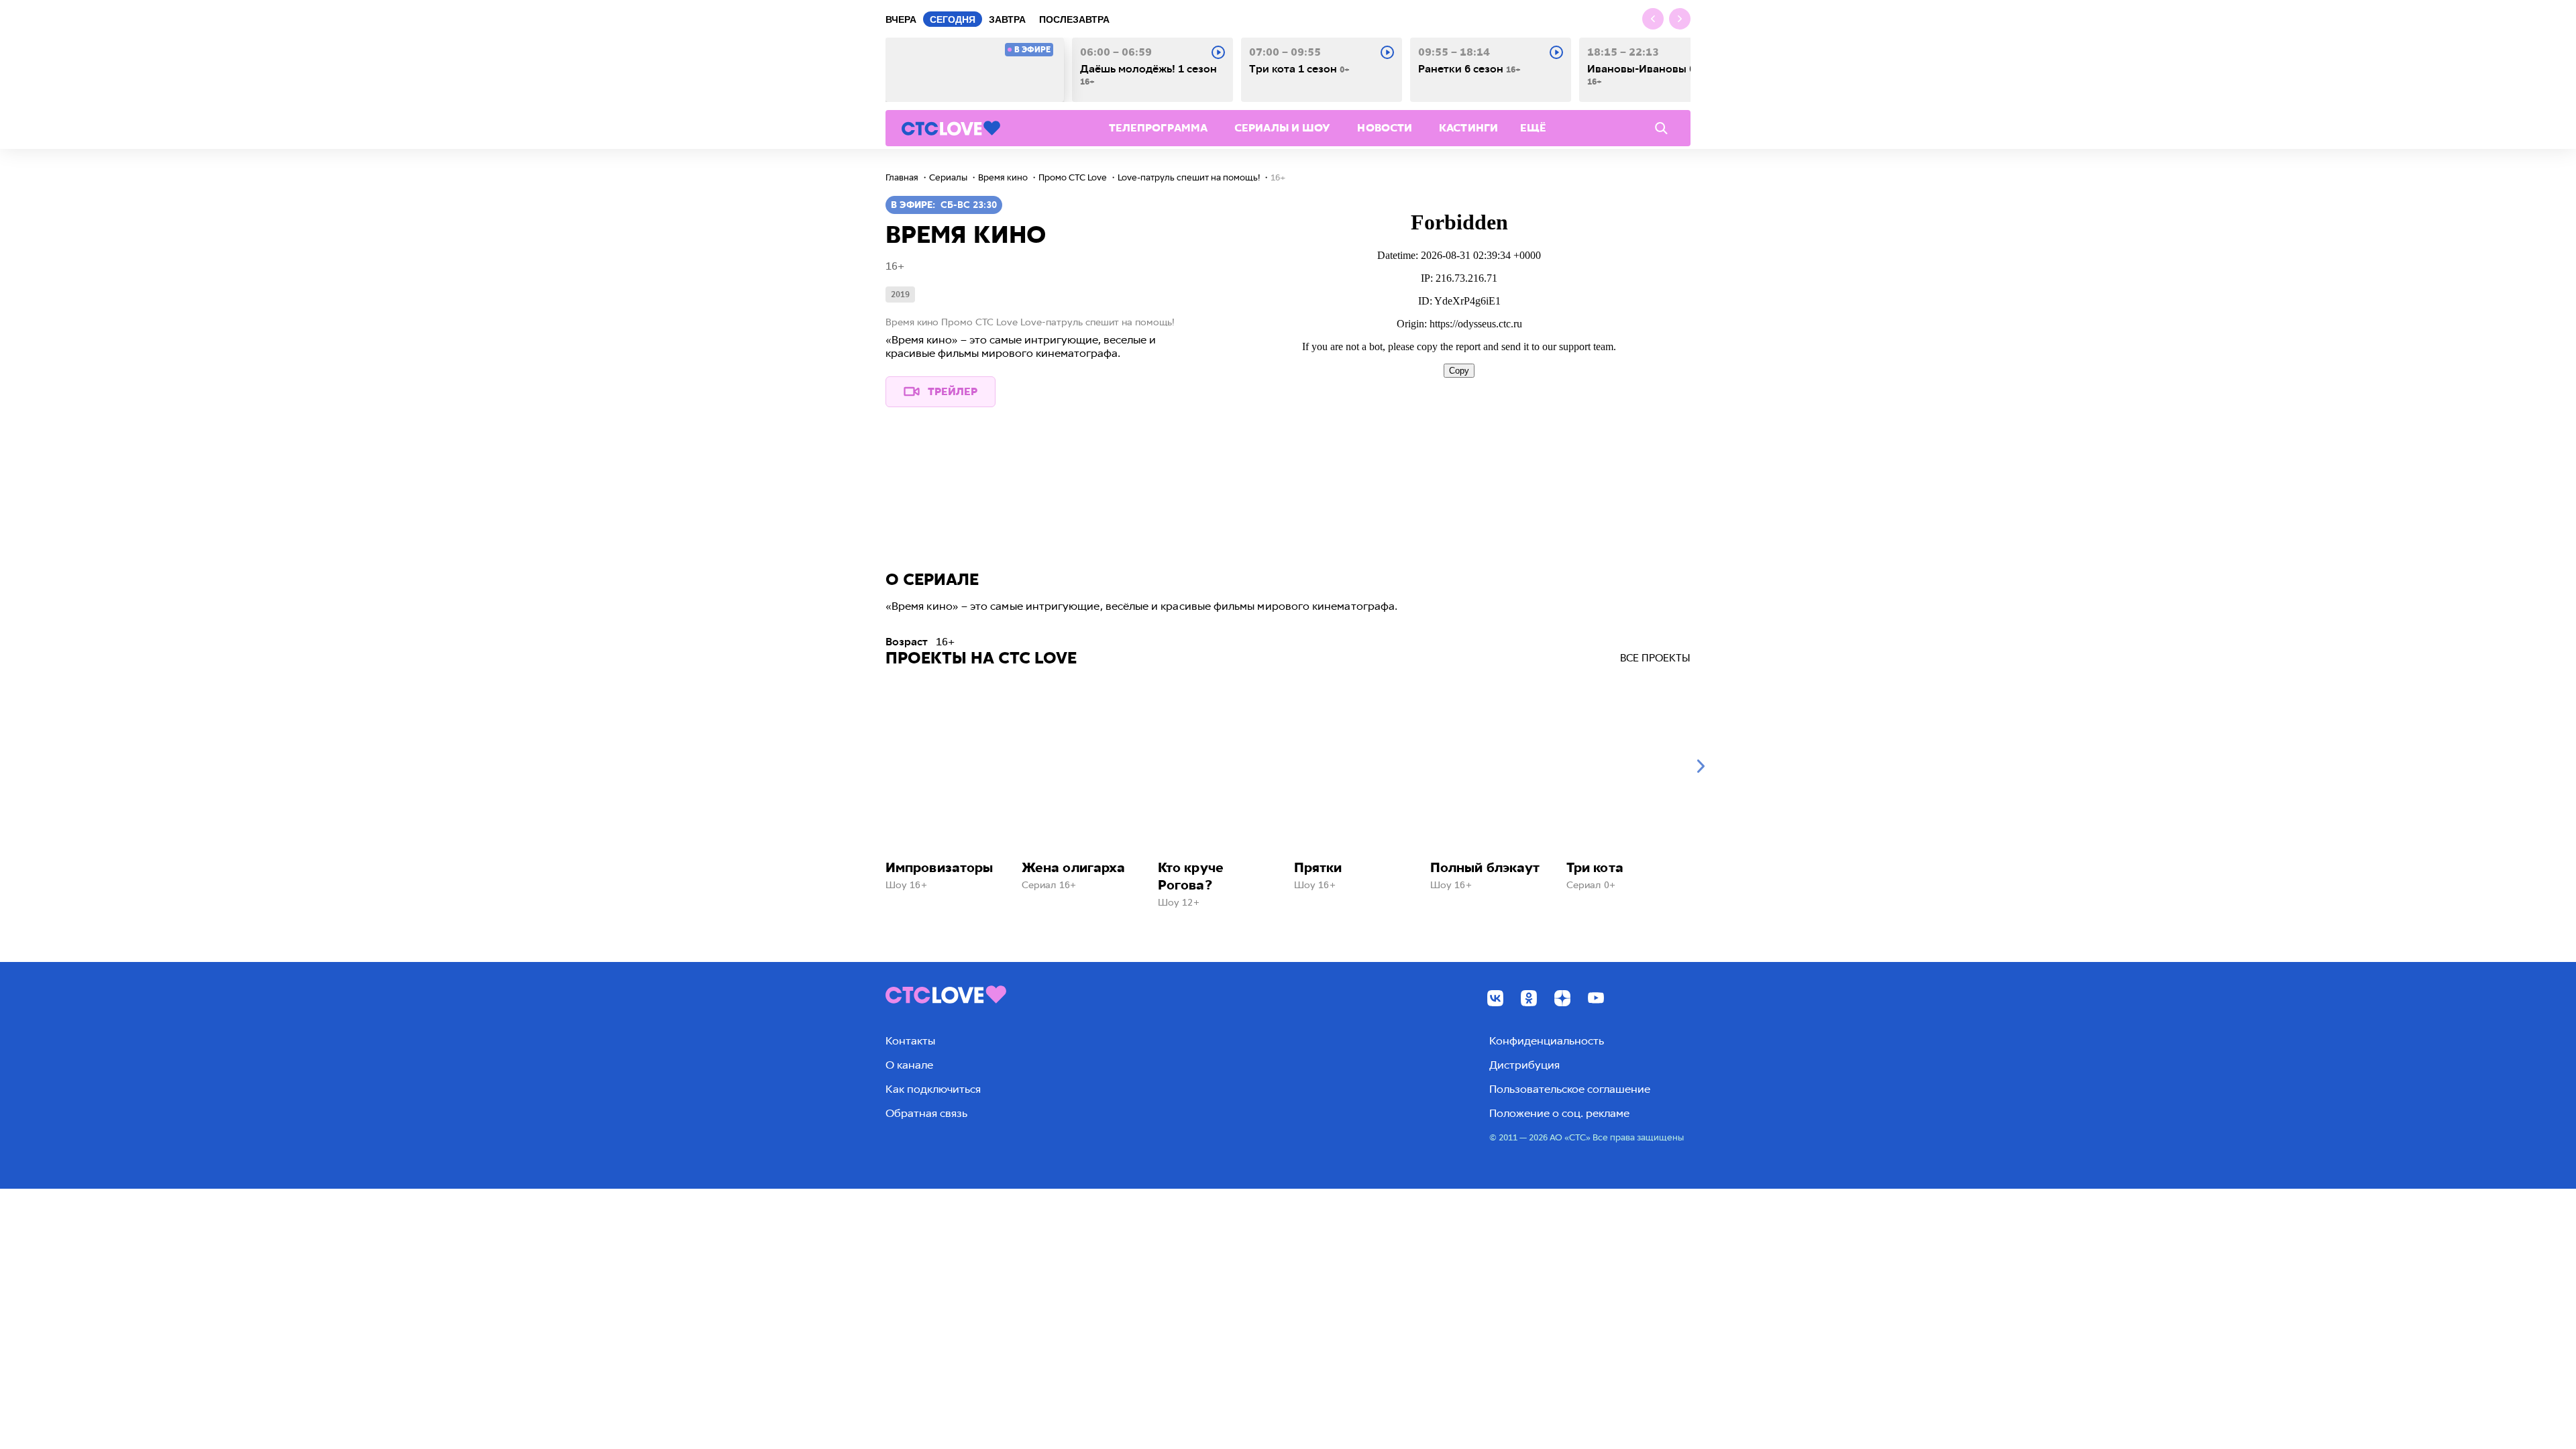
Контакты (910, 1041)
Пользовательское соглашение (1570, 1089)
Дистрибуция (1524, 1065)
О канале (909, 1065)
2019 (900, 294)
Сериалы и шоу (1282, 128)
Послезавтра (1074, 19)
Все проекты (1655, 658)
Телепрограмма (1158, 128)
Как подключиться (933, 1089)
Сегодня (953, 19)
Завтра (1007, 19)
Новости (1385, 128)
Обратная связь (926, 1113)
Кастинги (1468, 128)
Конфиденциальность (1547, 1041)
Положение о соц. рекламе (1559, 1113)
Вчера (901, 19)
